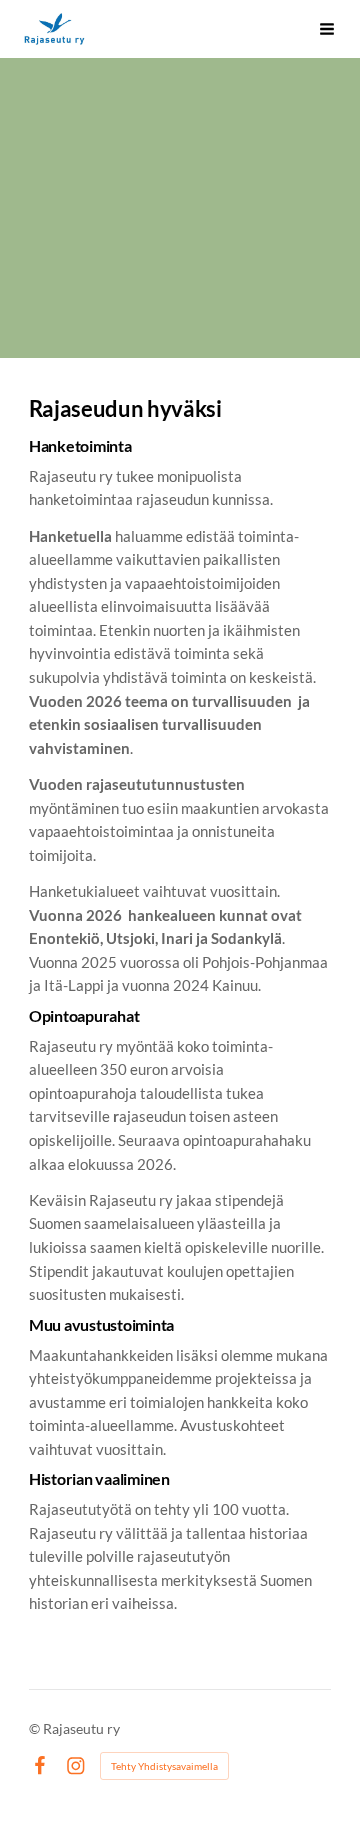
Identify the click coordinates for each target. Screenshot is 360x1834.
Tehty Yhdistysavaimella (164, 1766)
